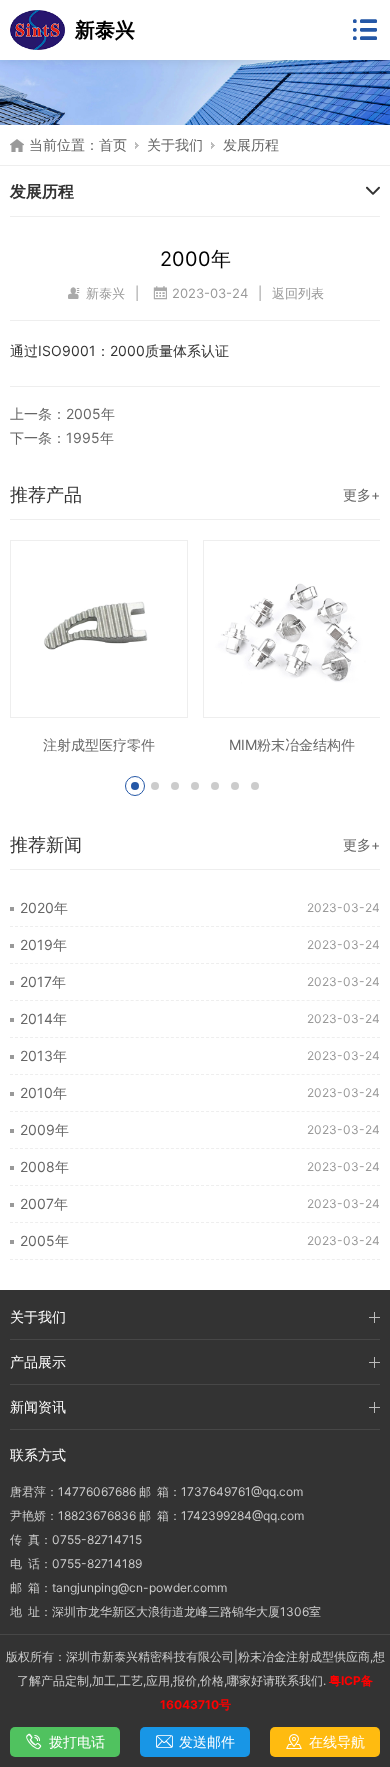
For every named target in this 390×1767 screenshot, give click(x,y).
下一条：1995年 (62, 437)
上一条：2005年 (62, 413)
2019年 (43, 944)
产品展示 (38, 1361)
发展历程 (251, 144)
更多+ (361, 494)
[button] (135, 786)
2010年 (43, 1092)
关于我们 (175, 144)
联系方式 (38, 1454)
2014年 (43, 1018)
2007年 (44, 1203)
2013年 (43, 1055)
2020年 (44, 907)
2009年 (44, 1129)
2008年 (44, 1166)
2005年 (44, 1240)
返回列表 (298, 293)
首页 (113, 144)
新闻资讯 (38, 1406)
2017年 (43, 981)
